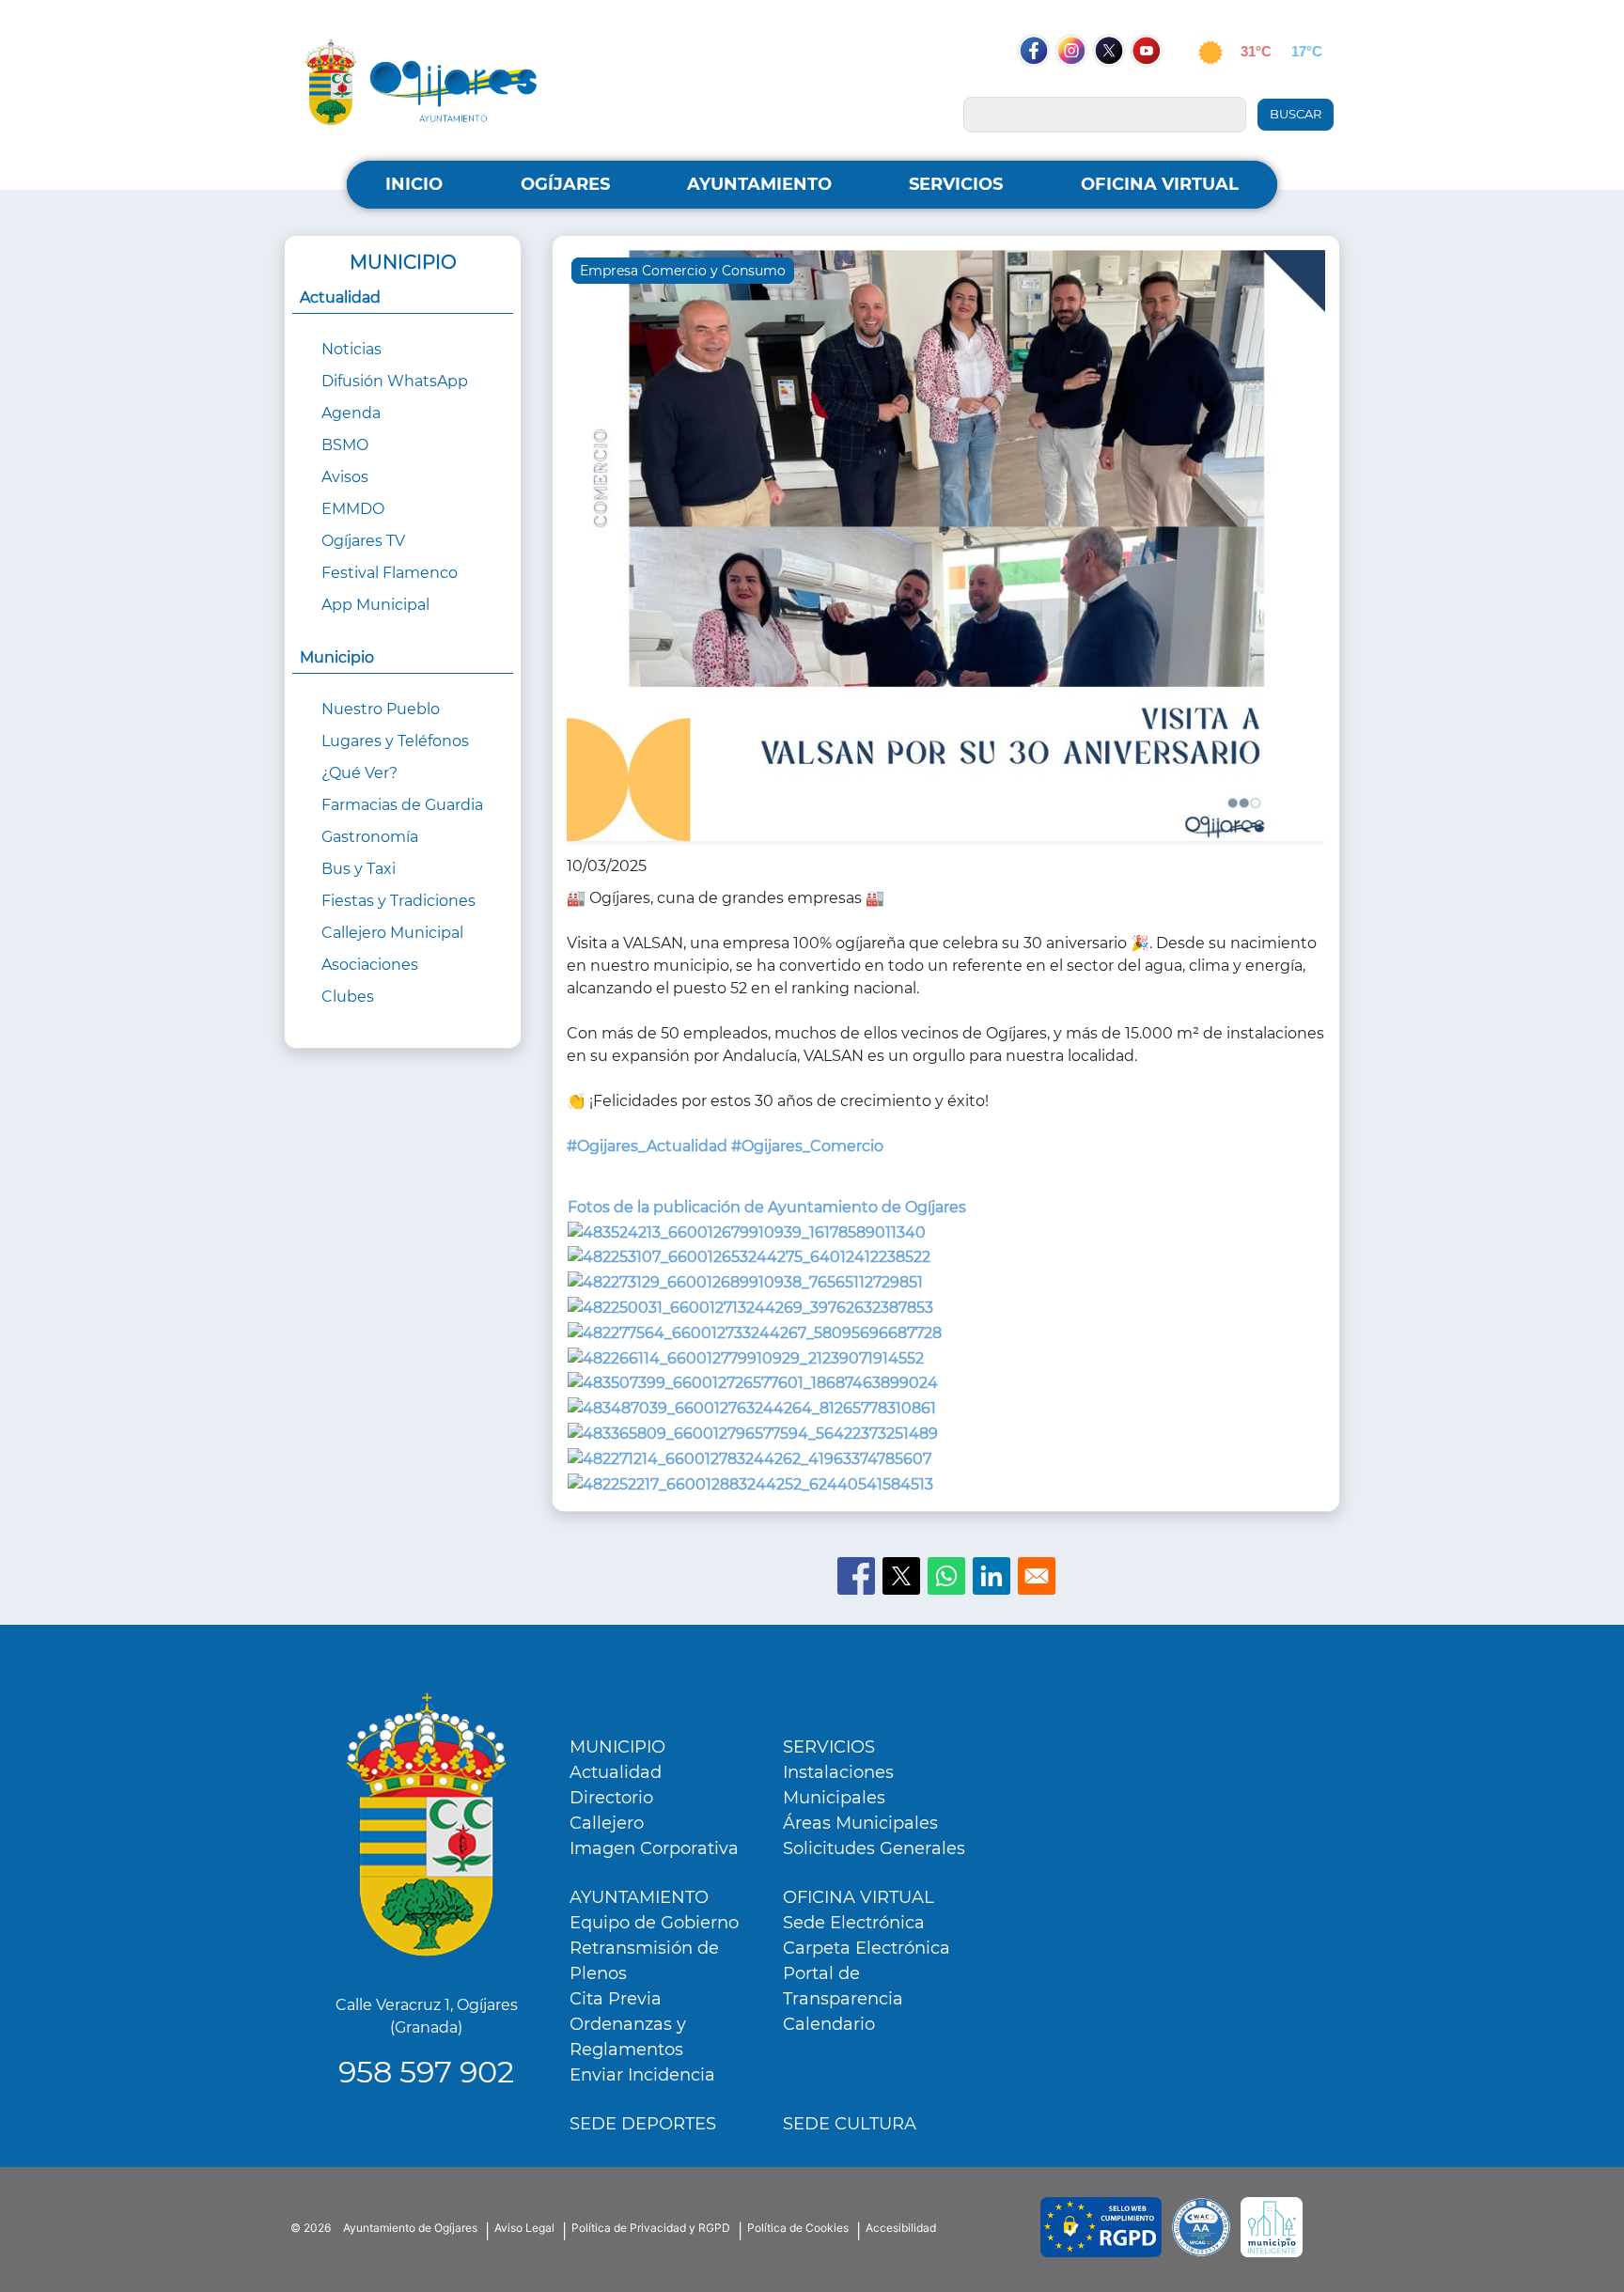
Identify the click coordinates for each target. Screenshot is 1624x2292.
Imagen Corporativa (654, 1848)
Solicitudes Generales (874, 1848)
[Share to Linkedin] (992, 1576)
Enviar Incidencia (642, 2075)
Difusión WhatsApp (395, 381)
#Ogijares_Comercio (807, 1146)
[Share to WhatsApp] (946, 1576)
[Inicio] (421, 81)
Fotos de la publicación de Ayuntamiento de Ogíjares (767, 1207)
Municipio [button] (337, 657)
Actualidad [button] (340, 297)
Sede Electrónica (854, 1923)
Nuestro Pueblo (381, 709)
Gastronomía (370, 837)
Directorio (611, 1798)
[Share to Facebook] (856, 1576)
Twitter (1110, 86)
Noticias (351, 349)
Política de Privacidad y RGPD (651, 2228)
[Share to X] (901, 1576)
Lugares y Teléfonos (395, 741)
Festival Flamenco (390, 573)
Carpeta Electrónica (867, 1948)
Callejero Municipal (392, 933)
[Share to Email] (1037, 1576)
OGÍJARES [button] (565, 184)
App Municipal (375, 605)
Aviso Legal (524, 2228)
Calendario (829, 2024)
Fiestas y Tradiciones (398, 901)
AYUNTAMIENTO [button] (759, 184)
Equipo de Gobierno (654, 1923)
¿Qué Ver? (359, 773)
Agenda (351, 413)
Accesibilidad (901, 2228)
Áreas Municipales (860, 1823)
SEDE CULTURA (850, 2124)
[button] (946, 551)
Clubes (348, 997)
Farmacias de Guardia (402, 805)
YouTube (1156, 86)
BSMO (345, 445)
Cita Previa (616, 1999)
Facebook (1043, 86)
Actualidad (616, 1772)
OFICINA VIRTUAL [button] (1160, 184)
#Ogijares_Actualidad (647, 1146)
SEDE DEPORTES (643, 2124)
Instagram (1081, 86)
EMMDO (353, 509)
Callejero (607, 1823)
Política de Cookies (798, 2228)
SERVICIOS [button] (956, 184)
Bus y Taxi (359, 869)
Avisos (345, 477)
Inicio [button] (414, 184)
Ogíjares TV (363, 541)
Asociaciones (370, 965)
